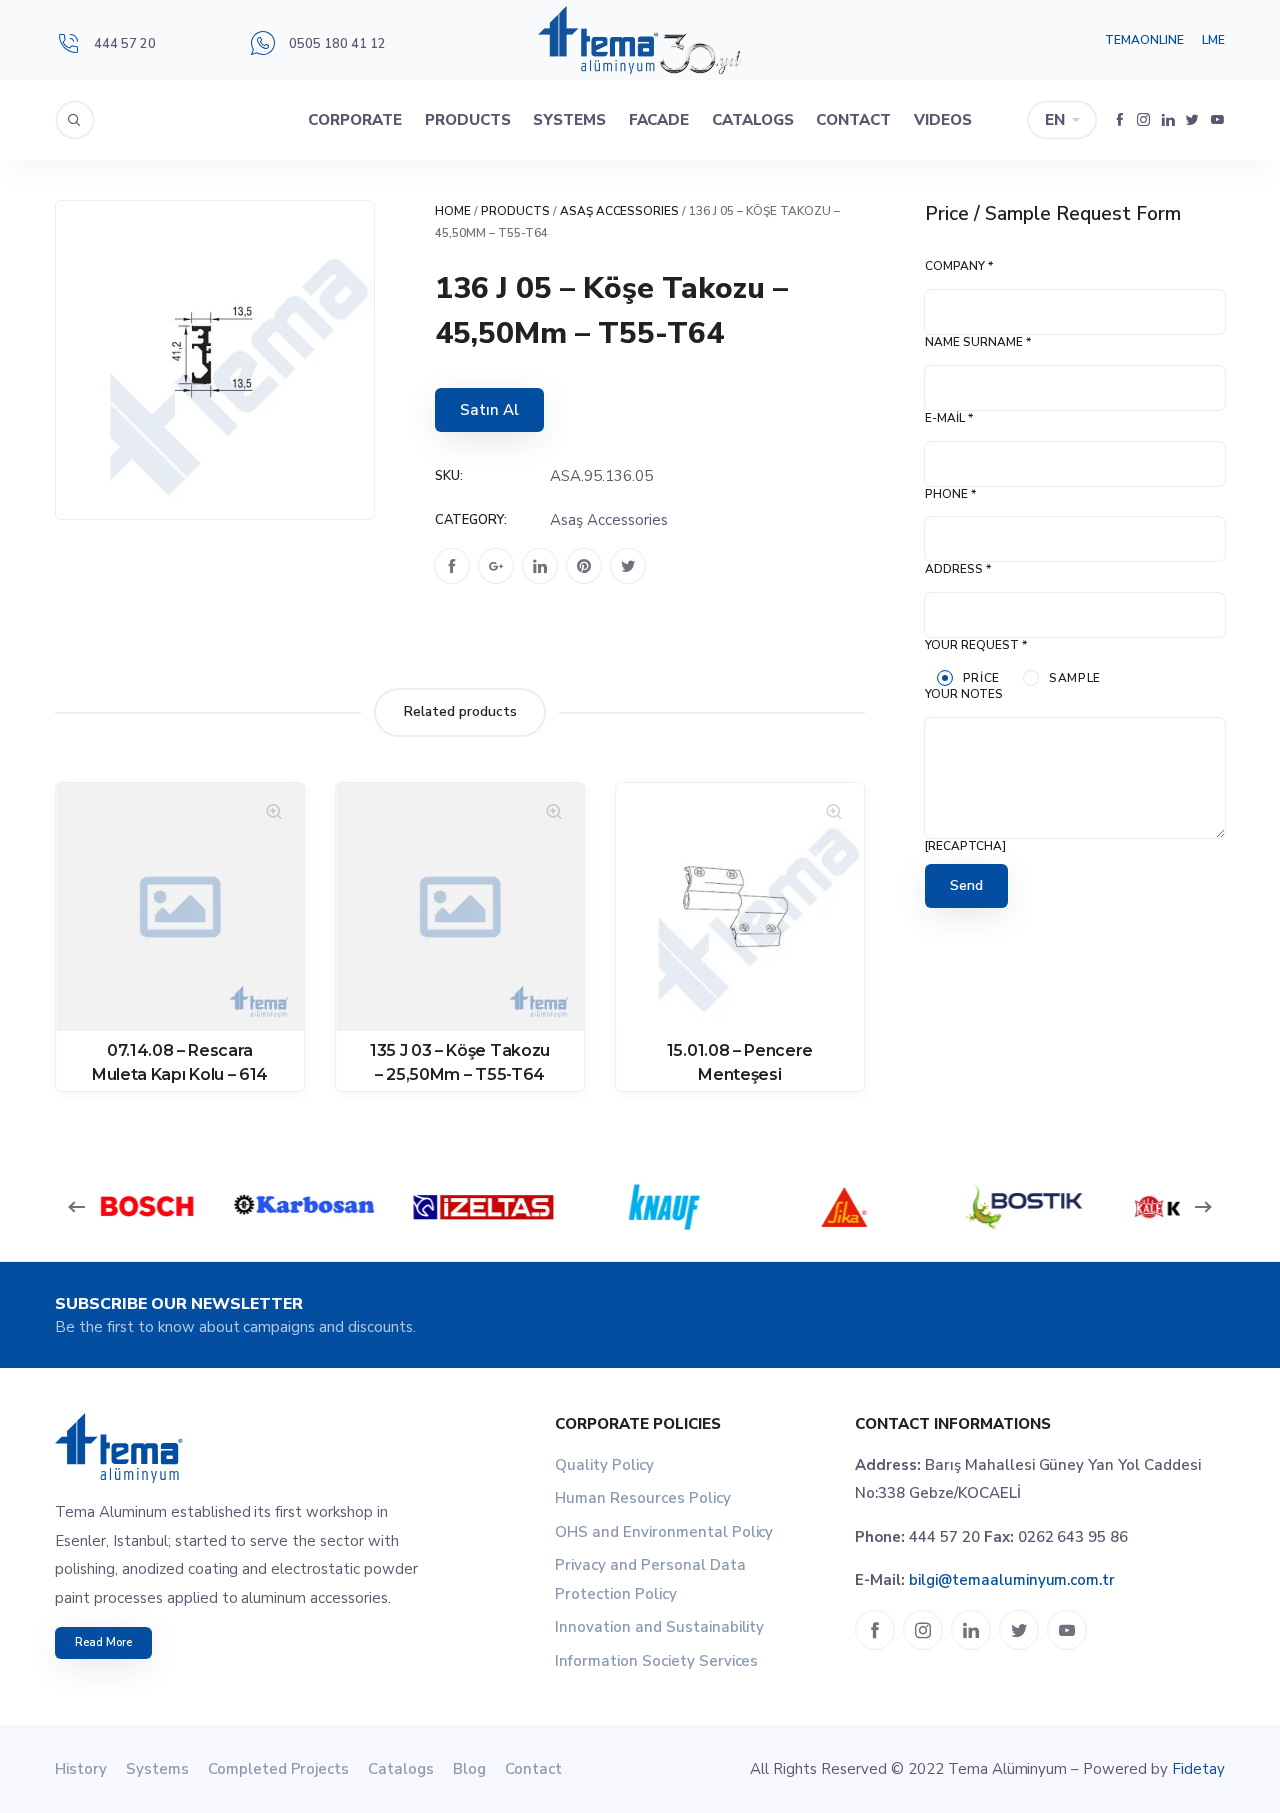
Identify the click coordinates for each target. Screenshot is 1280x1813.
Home (453, 211)
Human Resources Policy (643, 1498)
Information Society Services (656, 1661)
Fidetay (1198, 1769)
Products (468, 120)
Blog (469, 1769)
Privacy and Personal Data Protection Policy (650, 1579)
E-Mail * (949, 418)
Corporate (355, 120)
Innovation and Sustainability (659, 1627)
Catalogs (753, 120)
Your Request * (976, 645)
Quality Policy (604, 1465)
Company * (959, 266)
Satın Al (489, 410)
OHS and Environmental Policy (664, 1532)
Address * (958, 569)
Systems (569, 120)
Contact (853, 120)
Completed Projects (279, 1769)
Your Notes (964, 694)
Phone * (950, 494)
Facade (659, 120)
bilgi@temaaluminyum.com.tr (1012, 1580)
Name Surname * (978, 342)
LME (1213, 40)
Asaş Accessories (620, 211)
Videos (943, 120)
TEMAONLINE (1144, 40)
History (81, 1769)
